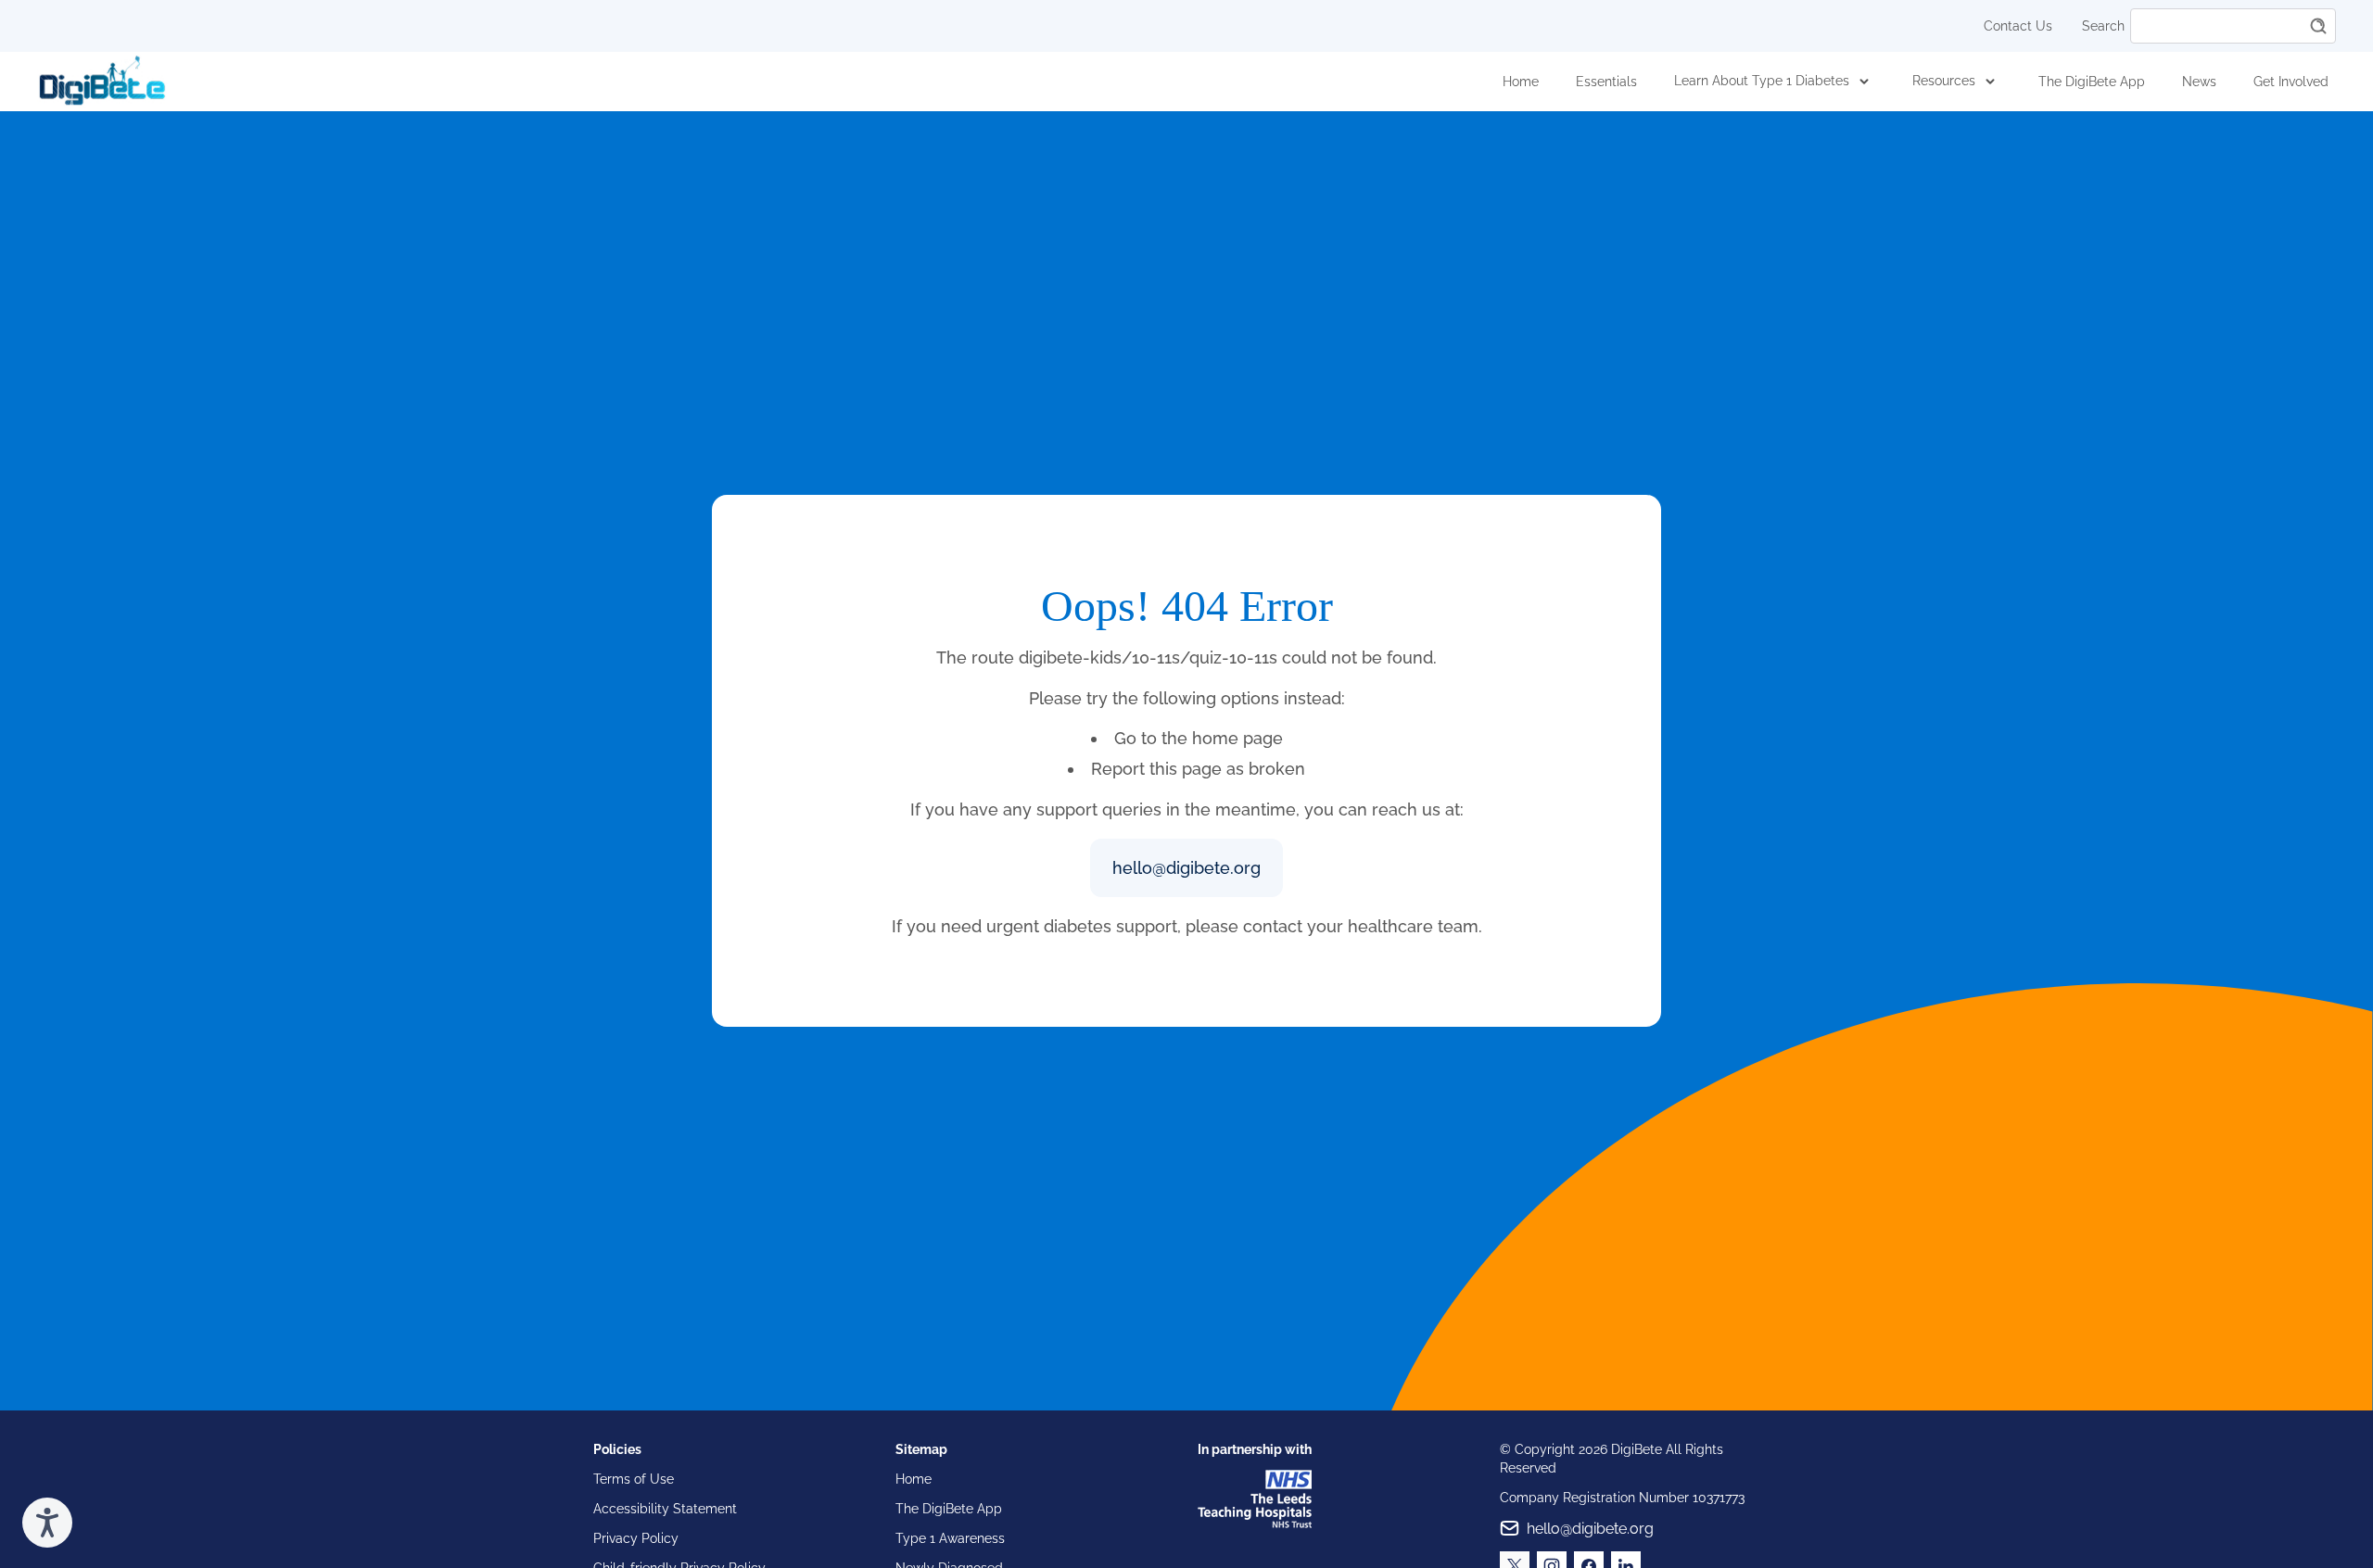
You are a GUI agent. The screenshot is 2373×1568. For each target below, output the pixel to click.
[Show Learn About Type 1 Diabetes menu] (1864, 82)
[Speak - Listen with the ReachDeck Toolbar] (47, 1523)
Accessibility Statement (665, 1509)
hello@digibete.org (1186, 868)
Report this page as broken (1198, 769)
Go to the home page (1199, 738)
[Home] (102, 82)
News (2199, 82)
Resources (1944, 81)
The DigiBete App (2092, 82)
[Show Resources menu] (1990, 82)
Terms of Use (634, 1479)
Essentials (1606, 82)
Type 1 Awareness (950, 1538)
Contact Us (2018, 26)
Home (1521, 82)
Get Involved (2291, 82)
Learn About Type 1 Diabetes (1762, 81)
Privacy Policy (636, 1538)
